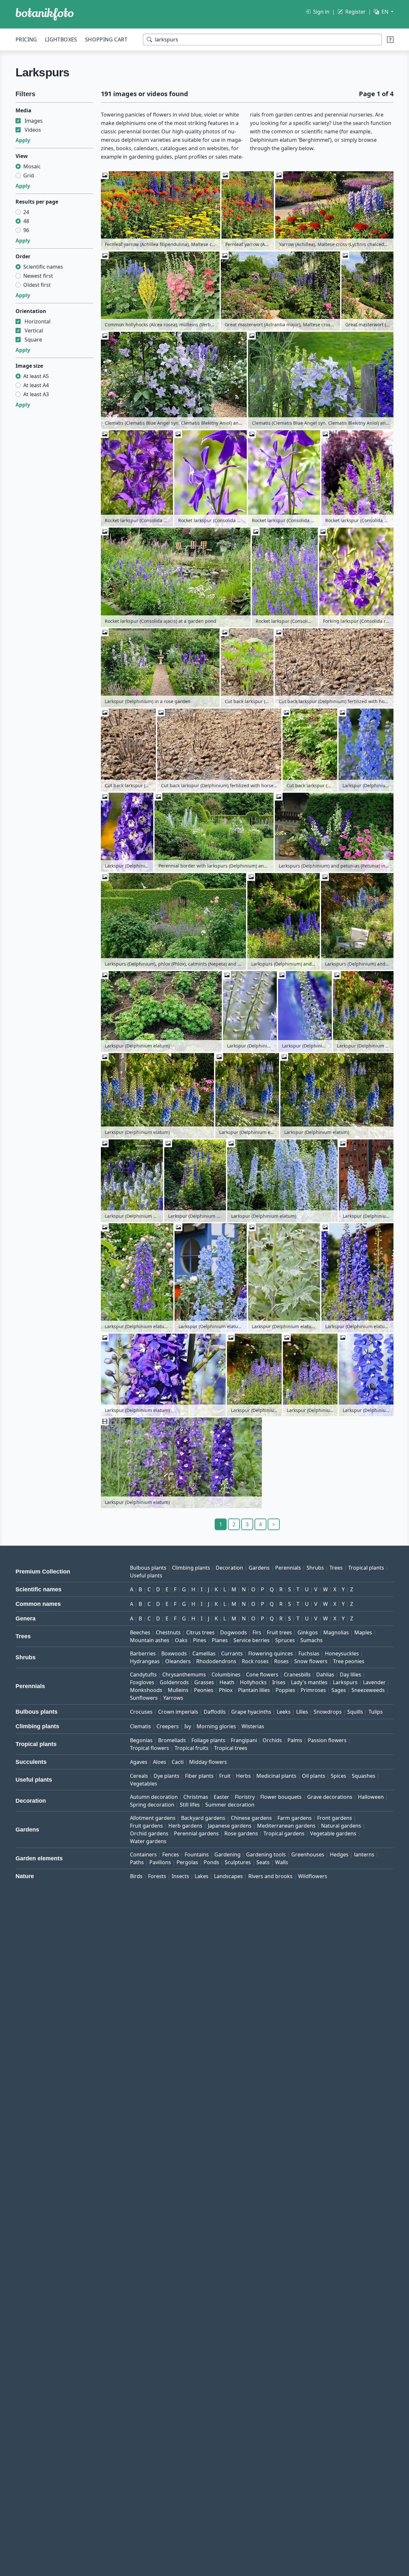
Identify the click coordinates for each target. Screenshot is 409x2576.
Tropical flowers (150, 1748)
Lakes (202, 1876)
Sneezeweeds (368, 1690)
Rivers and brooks (270, 1876)
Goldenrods (174, 1682)
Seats (263, 1862)
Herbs (243, 1776)
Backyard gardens (203, 1818)
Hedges (339, 1854)
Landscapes (228, 1876)
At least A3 (36, 394)
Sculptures (238, 1862)
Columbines (226, 1674)
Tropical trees (231, 1748)
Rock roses (255, 1661)
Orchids (272, 1740)
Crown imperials (178, 1712)
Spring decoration (152, 1805)
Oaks (181, 1640)
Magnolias (336, 1632)
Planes (220, 1640)
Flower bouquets (281, 1797)
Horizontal (38, 321)
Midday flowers (208, 1762)
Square (33, 340)
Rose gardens (241, 1833)
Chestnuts (168, 1632)
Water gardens (148, 1841)
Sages (339, 1690)
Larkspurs (345, 1682)
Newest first (38, 276)
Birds (136, 1876)
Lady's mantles (309, 1682)
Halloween (371, 1797)
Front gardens (335, 1818)
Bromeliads (172, 1740)
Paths (137, 1862)
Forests (157, 1876)
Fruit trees (279, 1632)
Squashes (364, 1776)
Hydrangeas (145, 1661)
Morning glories (216, 1726)
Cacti (178, 1762)
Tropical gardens (284, 1833)
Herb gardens (185, 1826)
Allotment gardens (153, 1818)
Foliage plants (208, 1740)
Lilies (302, 1712)
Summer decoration (230, 1805)
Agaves (139, 1762)
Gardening (227, 1854)
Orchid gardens (149, 1833)
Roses (281, 1661)
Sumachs (312, 1640)
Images (34, 121)
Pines (200, 1640)
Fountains (197, 1854)
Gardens (259, 1568)
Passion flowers (327, 1740)
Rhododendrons (216, 1661)
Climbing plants (191, 1568)
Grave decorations (330, 1797)
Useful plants (146, 1575)
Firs (257, 1632)
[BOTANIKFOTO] (45, 14)
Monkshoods (146, 1690)
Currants (232, 1653)
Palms (295, 1740)
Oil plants (314, 1776)
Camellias (204, 1653)
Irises (279, 1682)
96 (26, 230)
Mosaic (32, 166)
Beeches (140, 1632)
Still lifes (190, 1805)
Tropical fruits (192, 1748)
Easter (221, 1797)
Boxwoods (174, 1653)
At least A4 (36, 385)
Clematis (140, 1726)
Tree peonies (349, 1661)
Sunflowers (144, 1698)
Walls (282, 1862)
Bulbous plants (148, 1568)
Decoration (229, 1568)
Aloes (160, 1762)
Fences (171, 1854)
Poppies (285, 1690)
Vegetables (144, 1784)
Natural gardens (341, 1826)
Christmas (196, 1797)
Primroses (313, 1690)
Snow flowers (311, 1661)
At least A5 (36, 376)
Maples (363, 1632)
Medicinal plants (276, 1776)
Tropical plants (366, 1568)
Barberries (143, 1653)
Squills (355, 1712)
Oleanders (178, 1661)
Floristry (245, 1797)
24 (26, 212)
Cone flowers (262, 1674)
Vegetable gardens (333, 1833)
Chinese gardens (251, 1818)
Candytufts (143, 1674)
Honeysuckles (342, 1653)
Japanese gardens (230, 1826)
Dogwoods (234, 1632)
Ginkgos (308, 1632)
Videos (33, 130)
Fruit (225, 1776)
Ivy (188, 1726)
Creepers (168, 1726)
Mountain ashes (150, 1640)
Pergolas (187, 1862)
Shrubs (315, 1568)
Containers (143, 1854)
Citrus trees (200, 1632)
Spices (339, 1776)
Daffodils (215, 1712)
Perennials (288, 1568)
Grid (29, 175)
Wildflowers (313, 1876)
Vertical (34, 330)
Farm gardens (295, 1818)
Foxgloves (142, 1682)
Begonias (141, 1740)
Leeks (284, 1712)
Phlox (226, 1690)
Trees (336, 1568)
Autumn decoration (154, 1797)
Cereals (139, 1776)
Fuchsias (309, 1653)
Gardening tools (266, 1854)
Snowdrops (328, 1712)
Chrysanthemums (184, 1674)
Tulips (376, 1712)
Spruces (285, 1640)
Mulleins (178, 1690)
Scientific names (43, 267)
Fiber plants (199, 1776)
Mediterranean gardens (286, 1826)
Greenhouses (308, 1854)
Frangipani (244, 1740)
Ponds (211, 1862)
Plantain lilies (254, 1690)
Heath (227, 1682)
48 (26, 221)
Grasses (204, 1682)
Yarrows (173, 1698)
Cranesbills (297, 1674)
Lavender (374, 1682)
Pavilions (160, 1862)
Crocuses (141, 1712)
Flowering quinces (271, 1653)
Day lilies (350, 1674)
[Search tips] (390, 39)
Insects (180, 1876)
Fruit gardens (146, 1826)
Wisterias (253, 1726)
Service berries (252, 1640)
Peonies (204, 1690)
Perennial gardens (196, 1833)
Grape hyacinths (251, 1712)
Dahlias (325, 1674)
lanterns (364, 1854)
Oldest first (37, 285)
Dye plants (167, 1776)
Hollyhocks (253, 1682)
